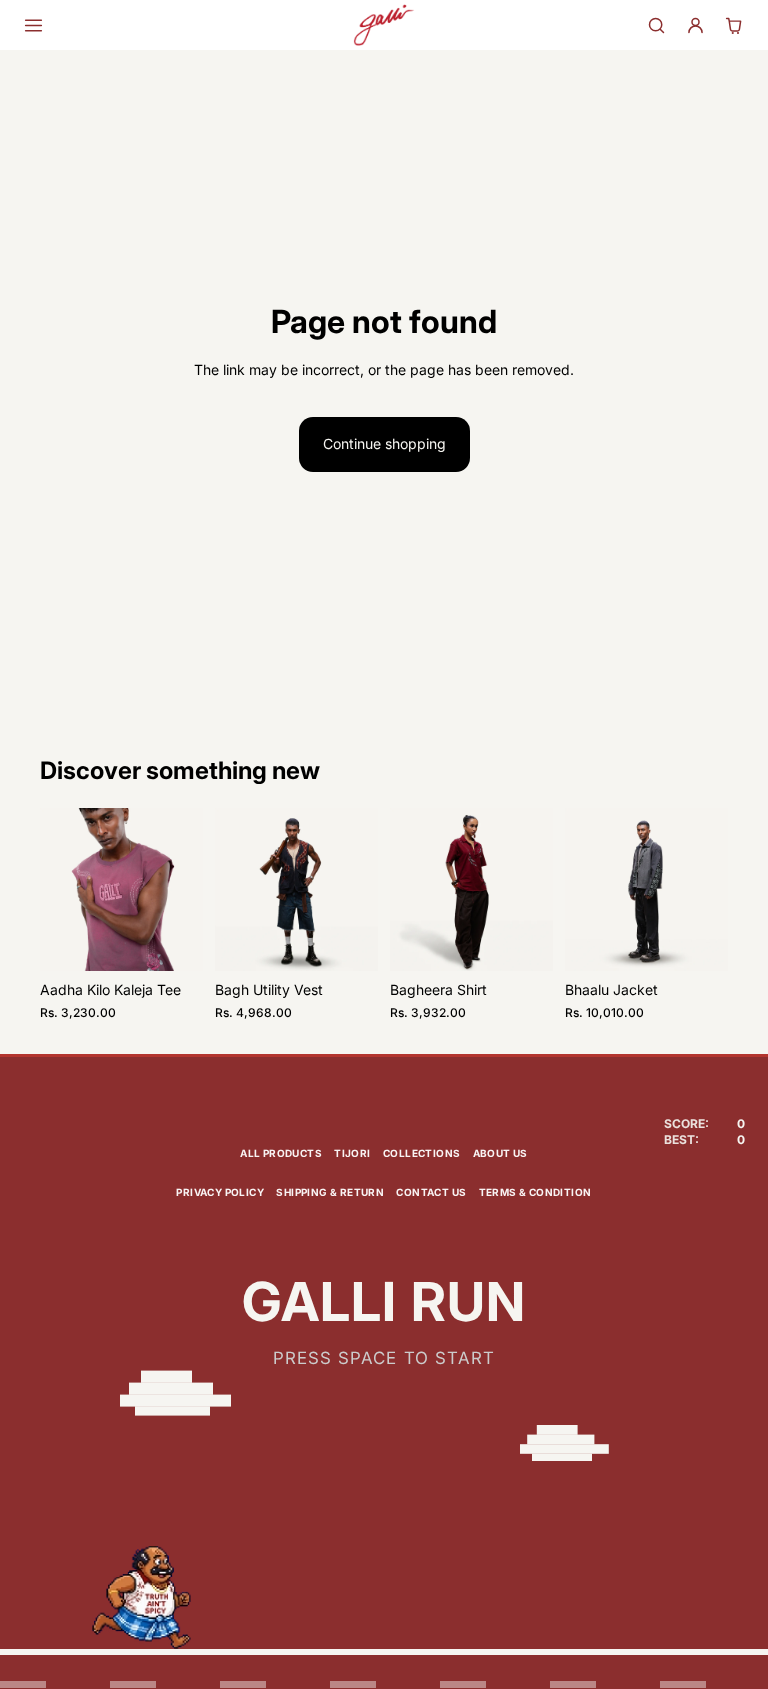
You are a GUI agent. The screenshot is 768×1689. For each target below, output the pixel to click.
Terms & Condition (535, 1192)
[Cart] (734, 25)
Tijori (352, 1153)
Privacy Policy (220, 1192)
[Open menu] (33, 25)
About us (500, 1153)
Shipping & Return (330, 1192)
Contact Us (431, 1192)
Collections (421, 1153)
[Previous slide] (62, 890)
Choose (189, 939)
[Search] (656, 25)
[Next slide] (181, 890)
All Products (281, 1153)
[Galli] (384, 25)
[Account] (695, 25)
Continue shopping (384, 443)
